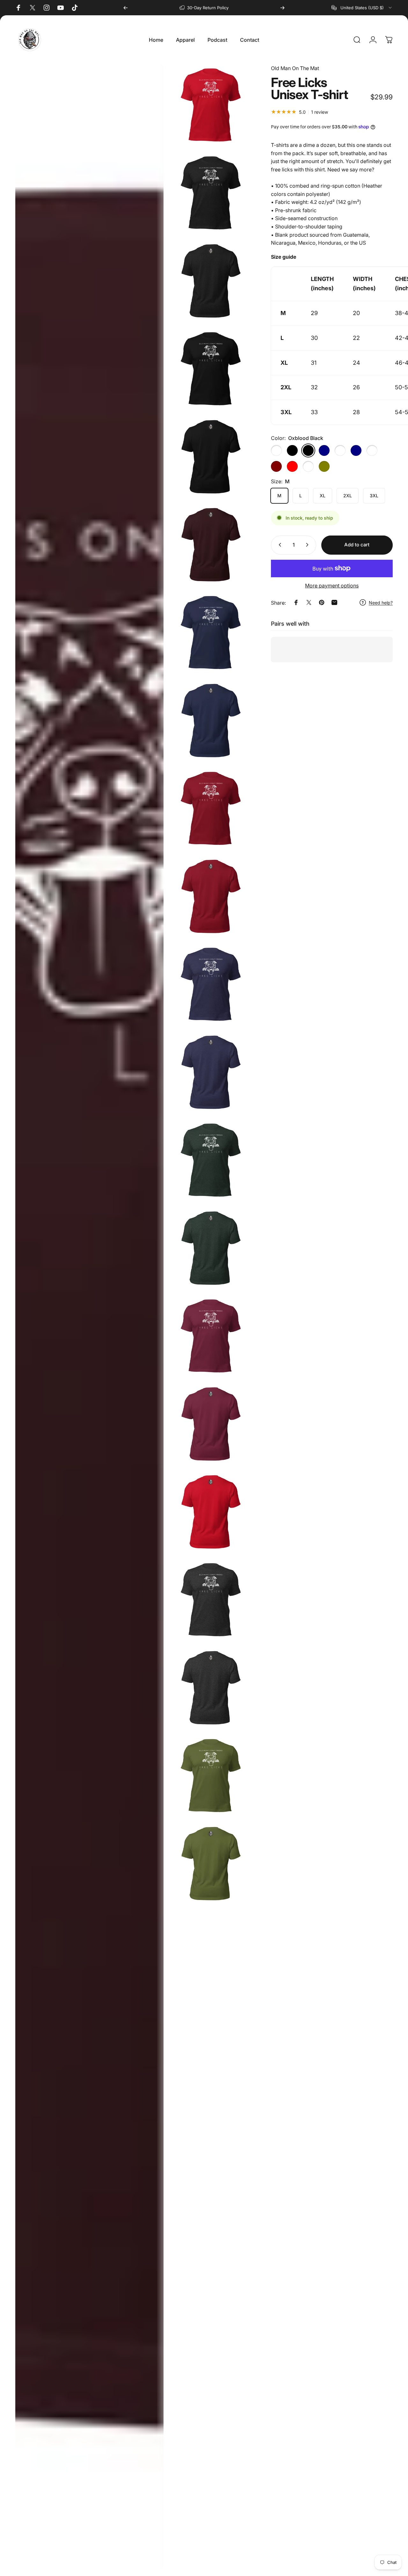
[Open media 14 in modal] (211, 1160)
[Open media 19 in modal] (211, 1600)
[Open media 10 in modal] (211, 809)
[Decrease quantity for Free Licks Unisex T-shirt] (279, 545)
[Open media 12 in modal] (211, 984)
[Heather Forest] (372, 450)
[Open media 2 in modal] (211, 193)
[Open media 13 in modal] (211, 1072)
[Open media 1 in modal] (211, 105)
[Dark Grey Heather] (308, 466)
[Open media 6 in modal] (89, 1317)
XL (323, 496)
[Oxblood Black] (308, 450)
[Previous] (126, 8)
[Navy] (324, 450)
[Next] (282, 8)
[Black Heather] (276, 450)
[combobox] (362, 8)
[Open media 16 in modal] (211, 1336)
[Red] (292, 466)
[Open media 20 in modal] (211, 1688)
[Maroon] (276, 466)
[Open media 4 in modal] (211, 369)
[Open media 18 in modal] (211, 1512)
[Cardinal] (340, 450)
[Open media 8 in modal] (211, 633)
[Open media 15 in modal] (211, 1248)
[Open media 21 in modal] (211, 1776)
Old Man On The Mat (295, 68)
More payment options (332, 585)
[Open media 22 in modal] (211, 1864)
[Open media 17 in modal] (211, 1424)
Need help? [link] (381, 602)
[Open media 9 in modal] (211, 721)
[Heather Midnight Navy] (356, 450)
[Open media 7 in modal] (211, 545)
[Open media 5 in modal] (211, 457)
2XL (348, 496)
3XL (374, 496)
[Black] (292, 450)
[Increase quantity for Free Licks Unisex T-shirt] (309, 545)
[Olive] (324, 466)
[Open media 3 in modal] (211, 281)
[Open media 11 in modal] (211, 896)
